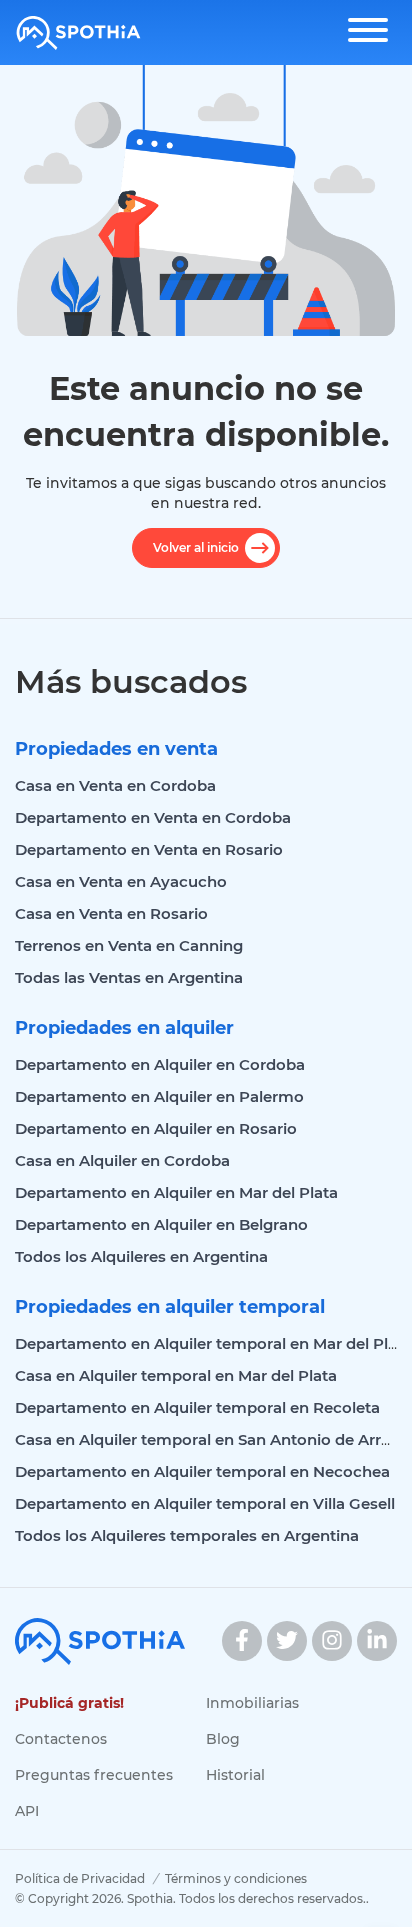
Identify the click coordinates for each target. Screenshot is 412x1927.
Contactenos (61, 1739)
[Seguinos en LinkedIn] (377, 1641)
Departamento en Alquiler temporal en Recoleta (197, 1407)
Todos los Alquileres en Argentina (141, 1256)
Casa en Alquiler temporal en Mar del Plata (176, 1375)
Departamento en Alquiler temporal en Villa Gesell (205, 1503)
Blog (223, 1739)
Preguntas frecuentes (94, 1775)
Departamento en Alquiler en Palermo (159, 1096)
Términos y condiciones (236, 1878)
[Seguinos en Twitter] (287, 1641)
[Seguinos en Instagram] (332, 1641)
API (27, 1811)
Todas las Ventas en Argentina (129, 977)
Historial (235, 1775)
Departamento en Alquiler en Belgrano (161, 1224)
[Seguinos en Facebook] (242, 1641)
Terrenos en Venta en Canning (129, 945)
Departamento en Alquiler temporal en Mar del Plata (213, 1343)
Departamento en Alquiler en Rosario (156, 1128)
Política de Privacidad (80, 1878)
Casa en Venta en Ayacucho (121, 881)
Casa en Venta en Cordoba (115, 785)
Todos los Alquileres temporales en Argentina (187, 1535)
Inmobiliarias (252, 1703)
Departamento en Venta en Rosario (149, 849)
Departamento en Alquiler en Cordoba (160, 1064)
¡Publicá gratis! (69, 1703)
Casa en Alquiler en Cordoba (122, 1160)
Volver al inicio (196, 547)
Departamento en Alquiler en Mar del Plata (176, 1192)
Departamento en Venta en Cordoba (153, 817)
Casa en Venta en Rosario (111, 913)
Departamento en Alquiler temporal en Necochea (202, 1471)
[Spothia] (78, 33)
